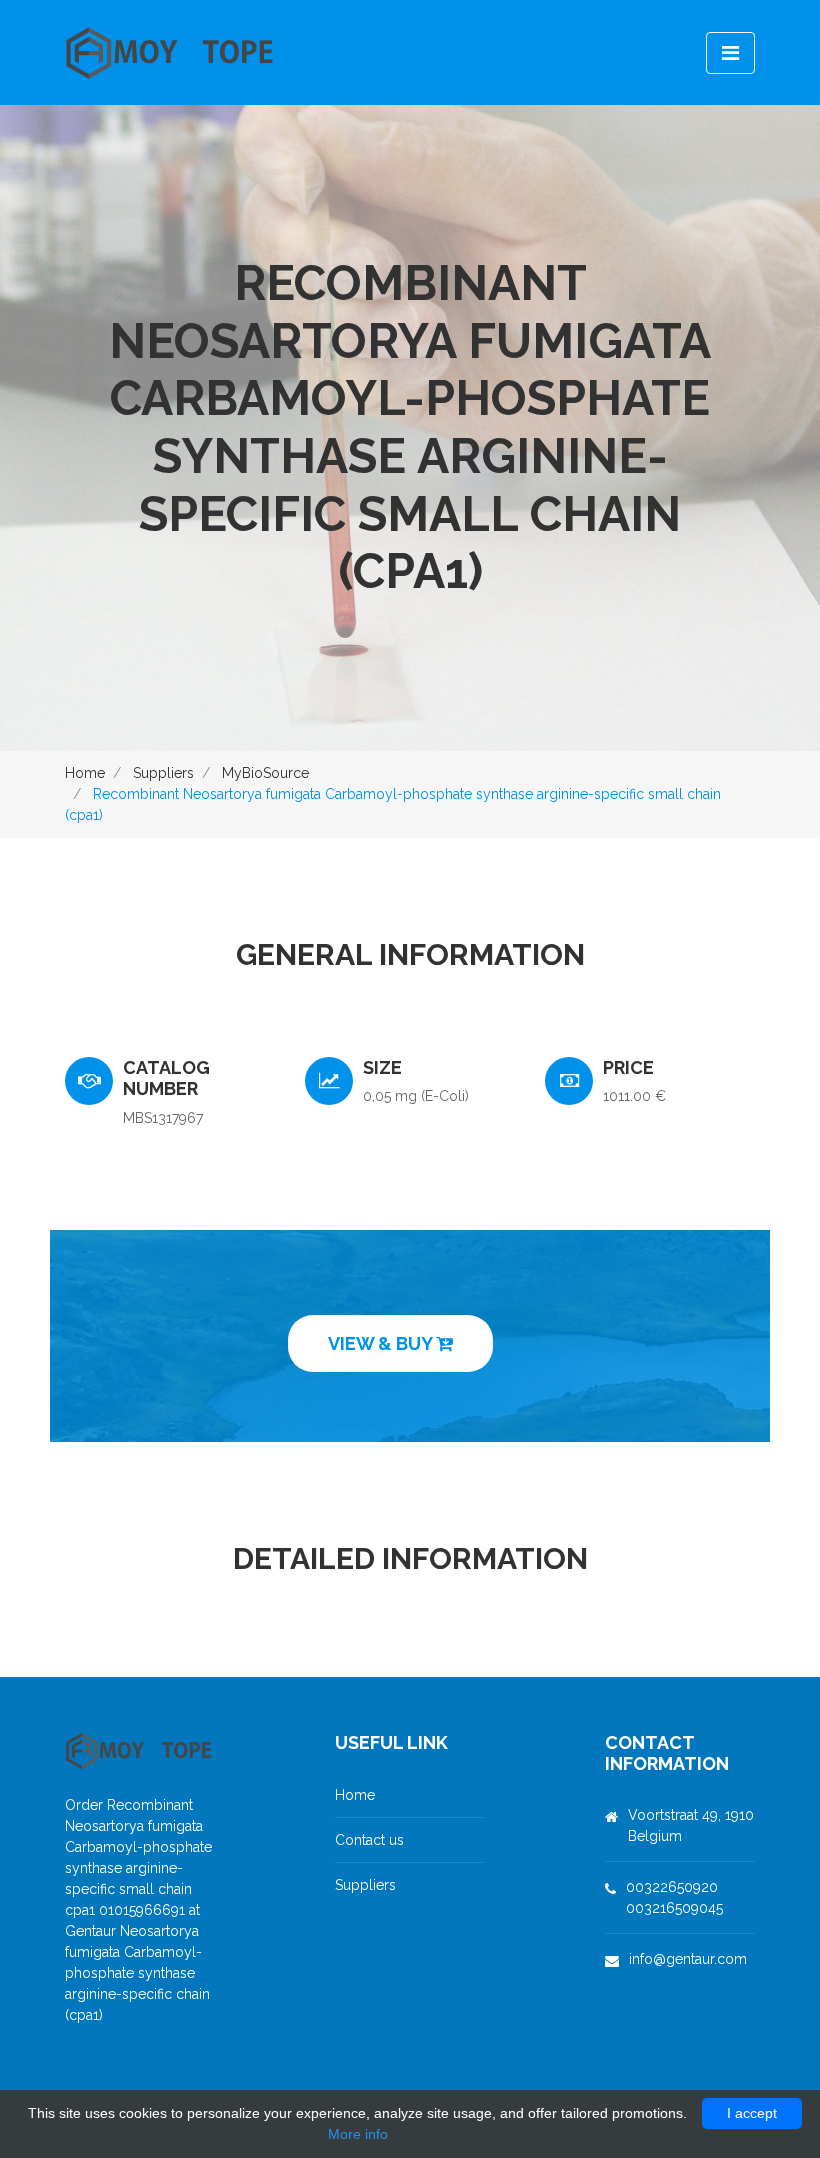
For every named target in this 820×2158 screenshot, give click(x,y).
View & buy (382, 1343)
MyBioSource (265, 773)
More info (358, 2134)
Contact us (369, 1840)
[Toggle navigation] (730, 53)
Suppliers (163, 773)
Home (85, 773)
